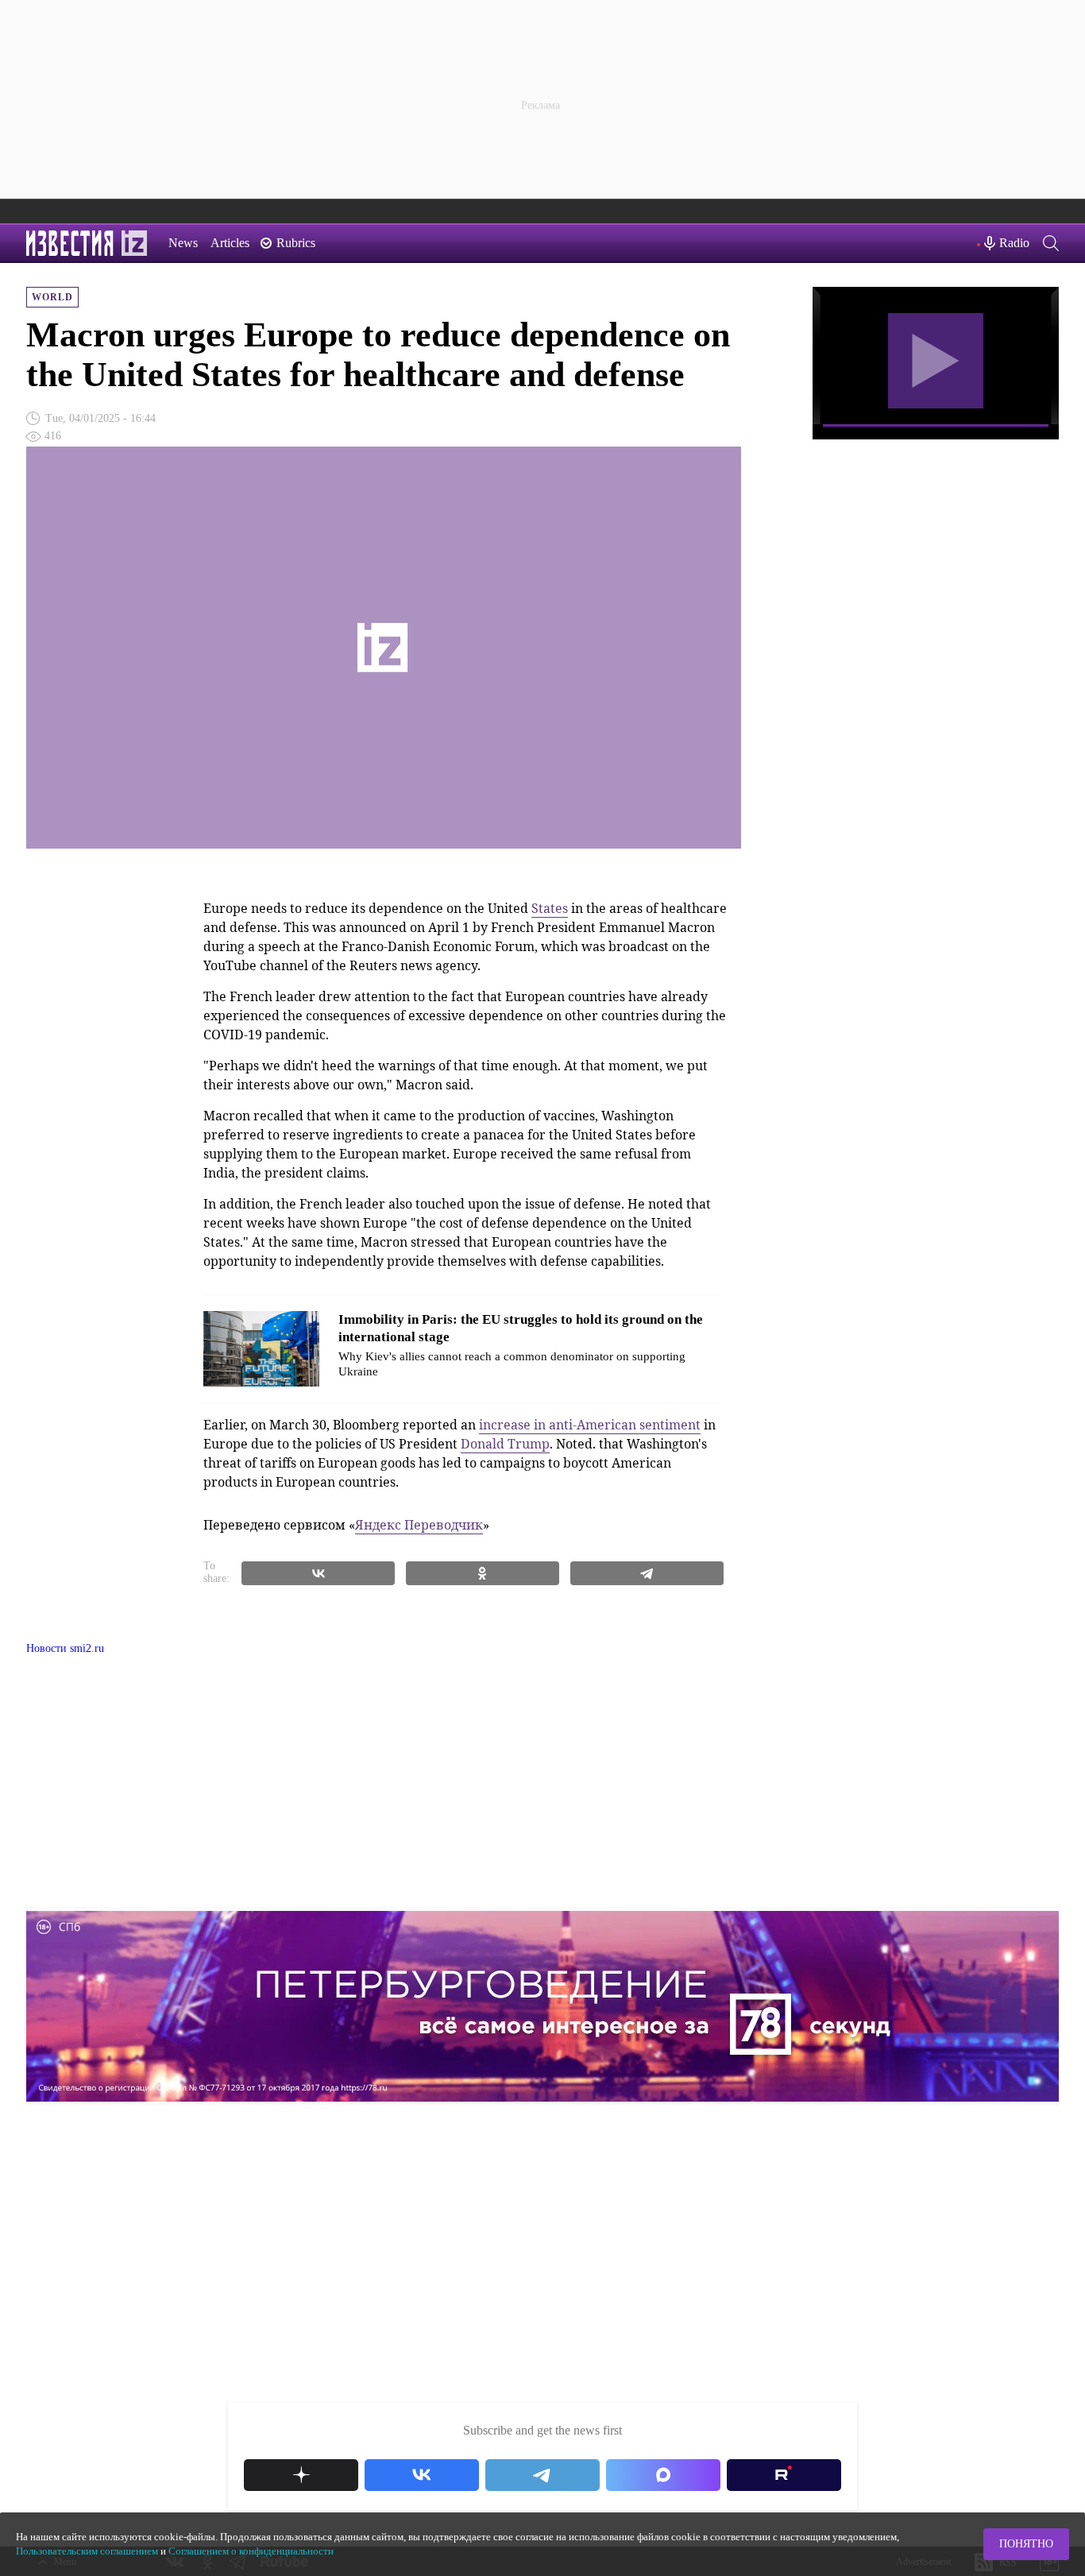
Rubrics (296, 243)
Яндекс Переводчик (419, 1525)
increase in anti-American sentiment (590, 1425)
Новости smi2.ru (65, 1648)
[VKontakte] (318, 1573)
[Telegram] (647, 1573)
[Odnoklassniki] (483, 1573)
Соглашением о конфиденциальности (251, 2551)
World (52, 297)
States (550, 908)
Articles (230, 243)
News (183, 243)
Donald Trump (505, 1444)
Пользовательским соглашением (87, 2551)
